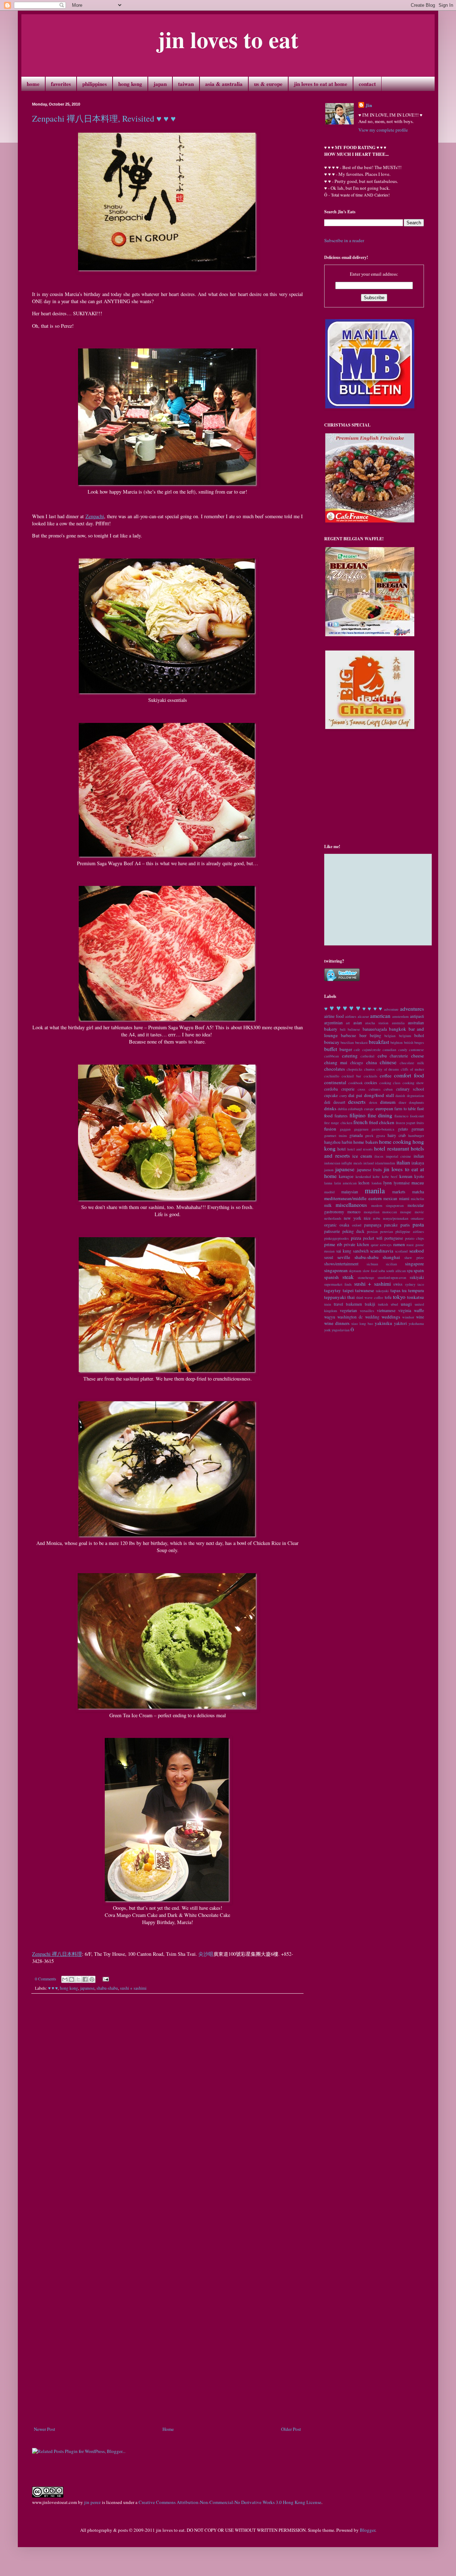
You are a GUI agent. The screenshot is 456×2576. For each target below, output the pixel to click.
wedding (372, 1317)
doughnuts (416, 1102)
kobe (376, 1177)
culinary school (410, 1089)
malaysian (350, 1192)
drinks (330, 1108)
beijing (375, 1035)
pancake (391, 1225)
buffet (331, 1049)
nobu (377, 1218)
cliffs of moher (412, 1069)
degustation (415, 1096)
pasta (418, 1224)
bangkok (398, 1029)
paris (405, 1225)
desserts (357, 1102)
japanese (87, 1988)
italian (403, 1162)
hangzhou (332, 1142)
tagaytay (333, 1290)
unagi (406, 1304)
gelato (403, 1129)
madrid (329, 1192)
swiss (398, 1284)
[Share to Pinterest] (92, 1979)
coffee (386, 1076)
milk (328, 1205)
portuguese (394, 1238)
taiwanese (365, 1290)
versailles (367, 1311)
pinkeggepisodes (336, 1238)
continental (335, 1082)
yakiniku (384, 1323)
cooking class (390, 1083)
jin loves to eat (228, 39)
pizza (356, 1238)
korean (406, 1176)
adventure (391, 1009)
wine (420, 1317)
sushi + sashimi (133, 1988)
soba (382, 1271)
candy (403, 1050)
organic (330, 1225)
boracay (332, 1042)
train (328, 1304)
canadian (389, 1050)
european (384, 1108)
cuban (388, 1089)
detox (373, 1102)
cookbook (356, 1083)
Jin (369, 105)
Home (168, 2429)
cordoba (331, 1089)
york (327, 1330)
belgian (390, 1036)
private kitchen (356, 1244)
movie (419, 1212)
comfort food (409, 1075)
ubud (394, 1304)
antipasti (417, 1016)
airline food (334, 1016)
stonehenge (366, 1277)
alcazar (363, 1016)
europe (369, 1109)
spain (419, 1270)
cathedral (367, 1056)
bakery (331, 1029)
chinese (388, 1062)
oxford (357, 1225)
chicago (357, 1063)
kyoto (419, 1176)
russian (329, 1251)
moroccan (390, 1212)
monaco (354, 1212)
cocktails (370, 1076)
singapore (414, 1264)
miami (404, 1198)
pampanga (373, 1225)
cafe (357, 1050)
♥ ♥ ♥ (53, 1988)
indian (419, 1156)
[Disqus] (167, 2098)
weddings (391, 1317)
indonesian (332, 1163)
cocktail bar (351, 1076)
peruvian (387, 1231)
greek (369, 1136)
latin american (345, 1183)
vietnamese (386, 1310)
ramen (399, 1244)
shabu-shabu (107, 1988)
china (372, 1062)
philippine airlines (410, 1231)
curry (343, 1096)
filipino (357, 1115)
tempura (416, 1290)
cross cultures (369, 1089)
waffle (419, 1310)
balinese (354, 1029)
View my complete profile (383, 130)
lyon (388, 1183)
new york (352, 1218)
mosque (406, 1212)
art (348, 1023)
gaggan (345, 1129)
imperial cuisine (399, 1156)
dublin (342, 1109)
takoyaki (382, 1291)
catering (350, 1056)
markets (399, 1192)
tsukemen (354, 1304)
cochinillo (332, 1076)
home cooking (395, 1142)
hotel (341, 1149)
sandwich (361, 1251)
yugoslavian (341, 1330)
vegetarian (348, 1310)
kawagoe (346, 1176)
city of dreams (388, 1069)
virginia (405, 1310)
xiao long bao (362, 1323)
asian (358, 1023)
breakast (361, 1042)
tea (404, 1290)
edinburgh (355, 1109)
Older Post (291, 2429)
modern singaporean (388, 1205)
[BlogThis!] (72, 1979)
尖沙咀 (206, 1954)
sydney (410, 1284)
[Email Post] (105, 1979)
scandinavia (382, 1251)
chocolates (335, 1069)
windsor (408, 1317)
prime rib (333, 1244)
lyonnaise (402, 1183)
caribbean (331, 1056)
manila (375, 1190)
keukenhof (363, 1177)
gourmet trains (336, 1136)
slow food (370, 1271)
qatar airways (381, 1245)
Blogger (367, 2530)
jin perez (92, 2502)
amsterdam (400, 1016)
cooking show (413, 1083)
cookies (371, 1083)
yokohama (416, 1323)
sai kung (344, 1251)
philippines (95, 84)
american (380, 1016)
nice (367, 1218)
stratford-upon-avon (392, 1277)
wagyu (330, 1317)
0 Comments (46, 1979)
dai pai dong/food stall (371, 1095)
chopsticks (354, 1069)
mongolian (372, 1212)
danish (400, 1096)
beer (363, 1035)
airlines (351, 1016)
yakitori (400, 1323)
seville (344, 1257)
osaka (344, 1225)
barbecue (348, 1035)
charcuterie (399, 1056)
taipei (348, 1290)
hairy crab (397, 1135)
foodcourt (417, 1116)
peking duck (353, 1231)
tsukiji (370, 1304)
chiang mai (336, 1062)
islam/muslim (385, 1163)
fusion (330, 1129)
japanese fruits (369, 1170)
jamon (329, 1170)
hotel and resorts (360, 1149)
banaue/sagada (375, 1029)
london (377, 1183)
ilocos (379, 1156)
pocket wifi (373, 1238)
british (409, 1042)
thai (351, 1297)
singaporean (336, 1270)
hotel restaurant (391, 1148)
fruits (420, 1123)
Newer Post (45, 2429)
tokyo (399, 1297)
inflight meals (352, 1163)
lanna (328, 1183)
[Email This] (65, 1979)
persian (372, 1231)
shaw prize (414, 1258)
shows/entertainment (341, 1264)
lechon (364, 1183)
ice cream (362, 1156)
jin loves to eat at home (321, 84)
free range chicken (338, 1123)
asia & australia (224, 84)
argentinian (333, 1023)
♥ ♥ (335, 1008)
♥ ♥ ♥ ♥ (372, 1009)
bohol (419, 1035)
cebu (382, 1056)
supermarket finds (338, 1284)
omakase (417, 1218)
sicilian (391, 1264)
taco (421, 1284)
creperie (348, 1089)
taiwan (186, 84)
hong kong (130, 84)
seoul (329, 1257)
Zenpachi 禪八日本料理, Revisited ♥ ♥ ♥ (104, 118)
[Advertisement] (167, 2406)
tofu (388, 1297)
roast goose (415, 1245)
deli (327, 1102)
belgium (405, 1036)
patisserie (332, 1231)
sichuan (372, 1264)
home (33, 84)
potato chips (415, 1238)
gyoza (381, 1136)
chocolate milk (412, 1063)
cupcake (331, 1095)
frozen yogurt (406, 1123)
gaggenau (361, 1129)
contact (367, 84)
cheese (418, 1056)
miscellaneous (351, 1205)
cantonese (416, 1050)
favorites (61, 84)
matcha (418, 1192)
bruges (419, 1042)
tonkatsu (416, 1297)
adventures (412, 1009)
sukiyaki (417, 1277)
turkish (383, 1304)
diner (402, 1102)
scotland (401, 1251)
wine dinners (337, 1323)
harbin (347, 1142)
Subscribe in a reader (344, 240)
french (361, 1122)
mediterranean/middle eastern (353, 1198)
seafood (417, 1251)
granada (356, 1135)
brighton (397, 1042)
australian (416, 1023)
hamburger (416, 1136)
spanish (331, 1277)
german (418, 1129)
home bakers (366, 1142)
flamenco (401, 1116)
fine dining (380, 1115)
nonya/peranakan (396, 1218)
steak (348, 1277)
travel (338, 1304)
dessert (339, 1102)
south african (396, 1271)
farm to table (405, 1109)
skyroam (355, 1271)
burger (346, 1049)
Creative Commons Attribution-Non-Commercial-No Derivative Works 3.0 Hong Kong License (230, 2502)
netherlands (333, 1218)
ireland (369, 1163)
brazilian (347, 1042)
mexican (390, 1198)
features (341, 1116)
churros (369, 1069)
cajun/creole (372, 1050)
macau (418, 1183)
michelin (417, 1199)
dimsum (388, 1102)
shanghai (391, 1257)
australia (398, 1023)
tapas (395, 1290)
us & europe (268, 84)
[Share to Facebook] (85, 1979)
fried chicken (382, 1122)
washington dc (350, 1317)
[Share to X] (78, 1979)
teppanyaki (335, 1297)
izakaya (418, 1163)
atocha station (377, 1023)
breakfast (379, 1042)
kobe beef (390, 1177)
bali (343, 1029)
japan (160, 84)
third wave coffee (370, 1297)
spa (410, 1271)
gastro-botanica (383, 1129)
